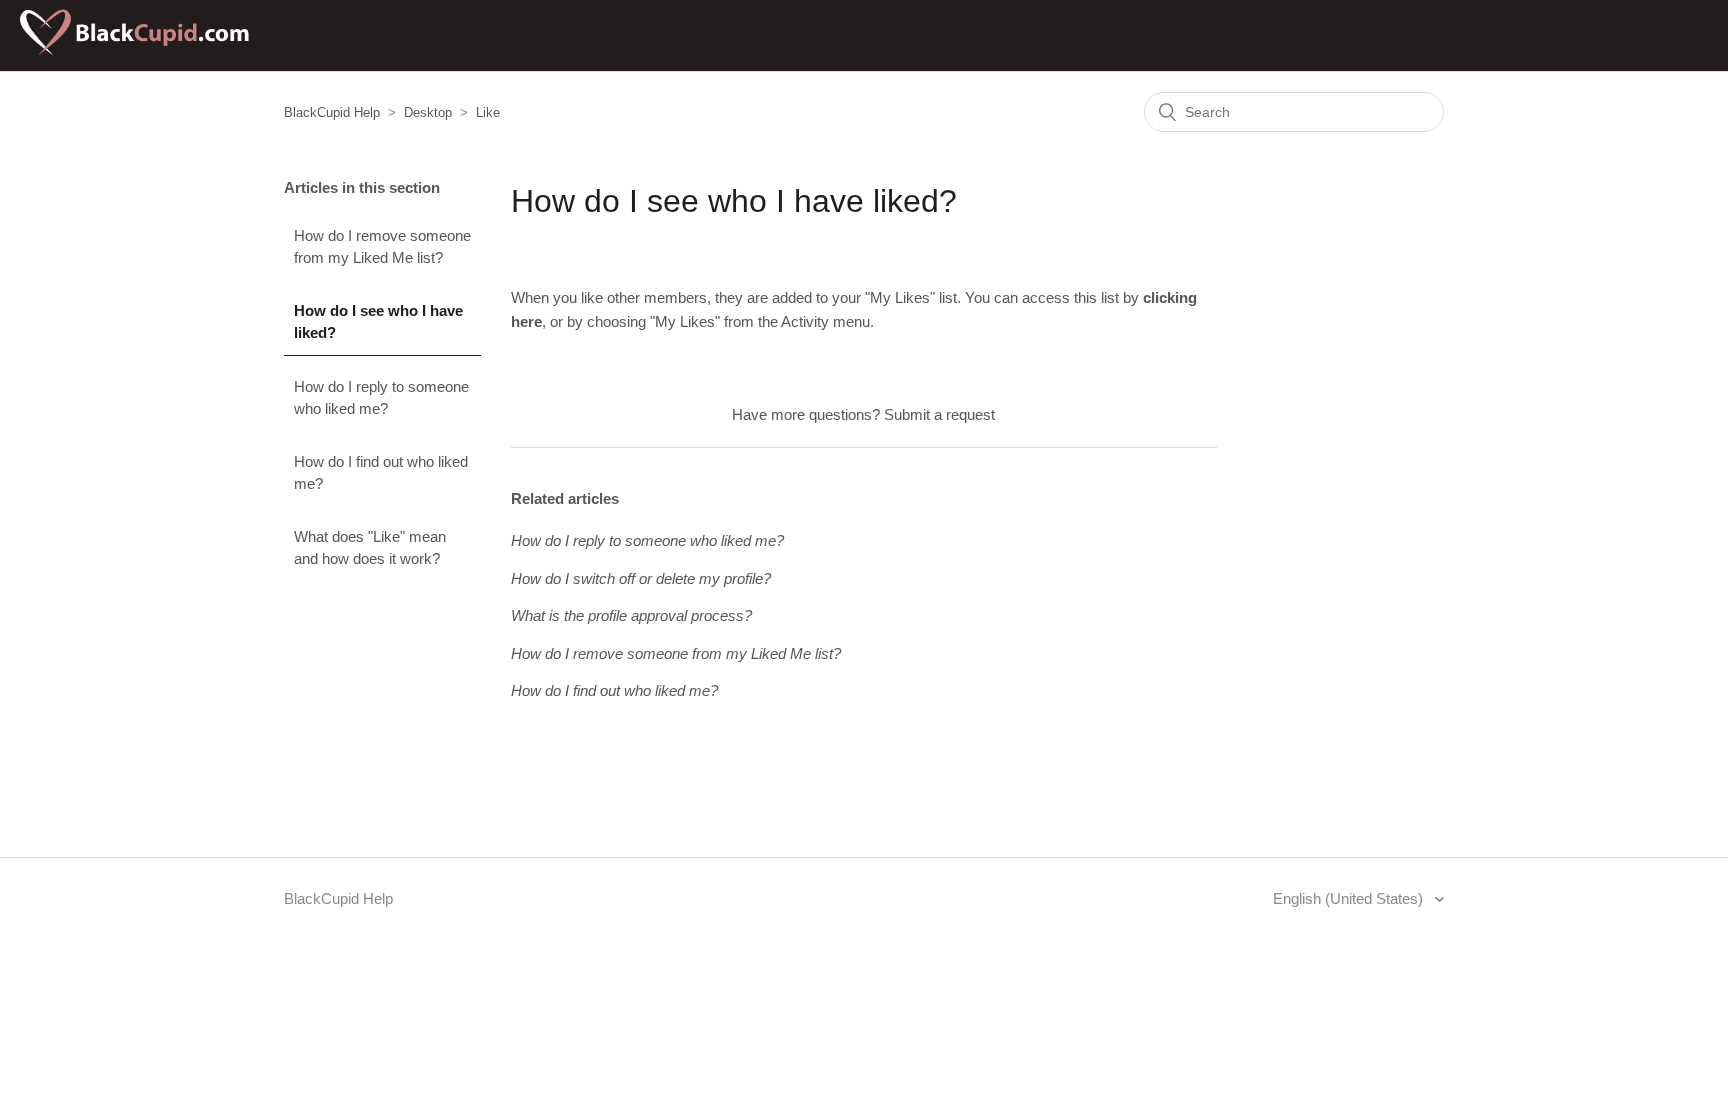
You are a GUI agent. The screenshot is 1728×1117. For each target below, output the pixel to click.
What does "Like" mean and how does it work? (370, 548)
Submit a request (939, 414)
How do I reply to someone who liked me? (381, 398)
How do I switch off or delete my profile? (641, 578)
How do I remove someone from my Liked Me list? (382, 247)
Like (488, 112)
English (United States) (1350, 898)
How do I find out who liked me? (381, 473)
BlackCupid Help (332, 112)
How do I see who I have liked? (378, 322)
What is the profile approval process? (631, 615)
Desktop (428, 112)
